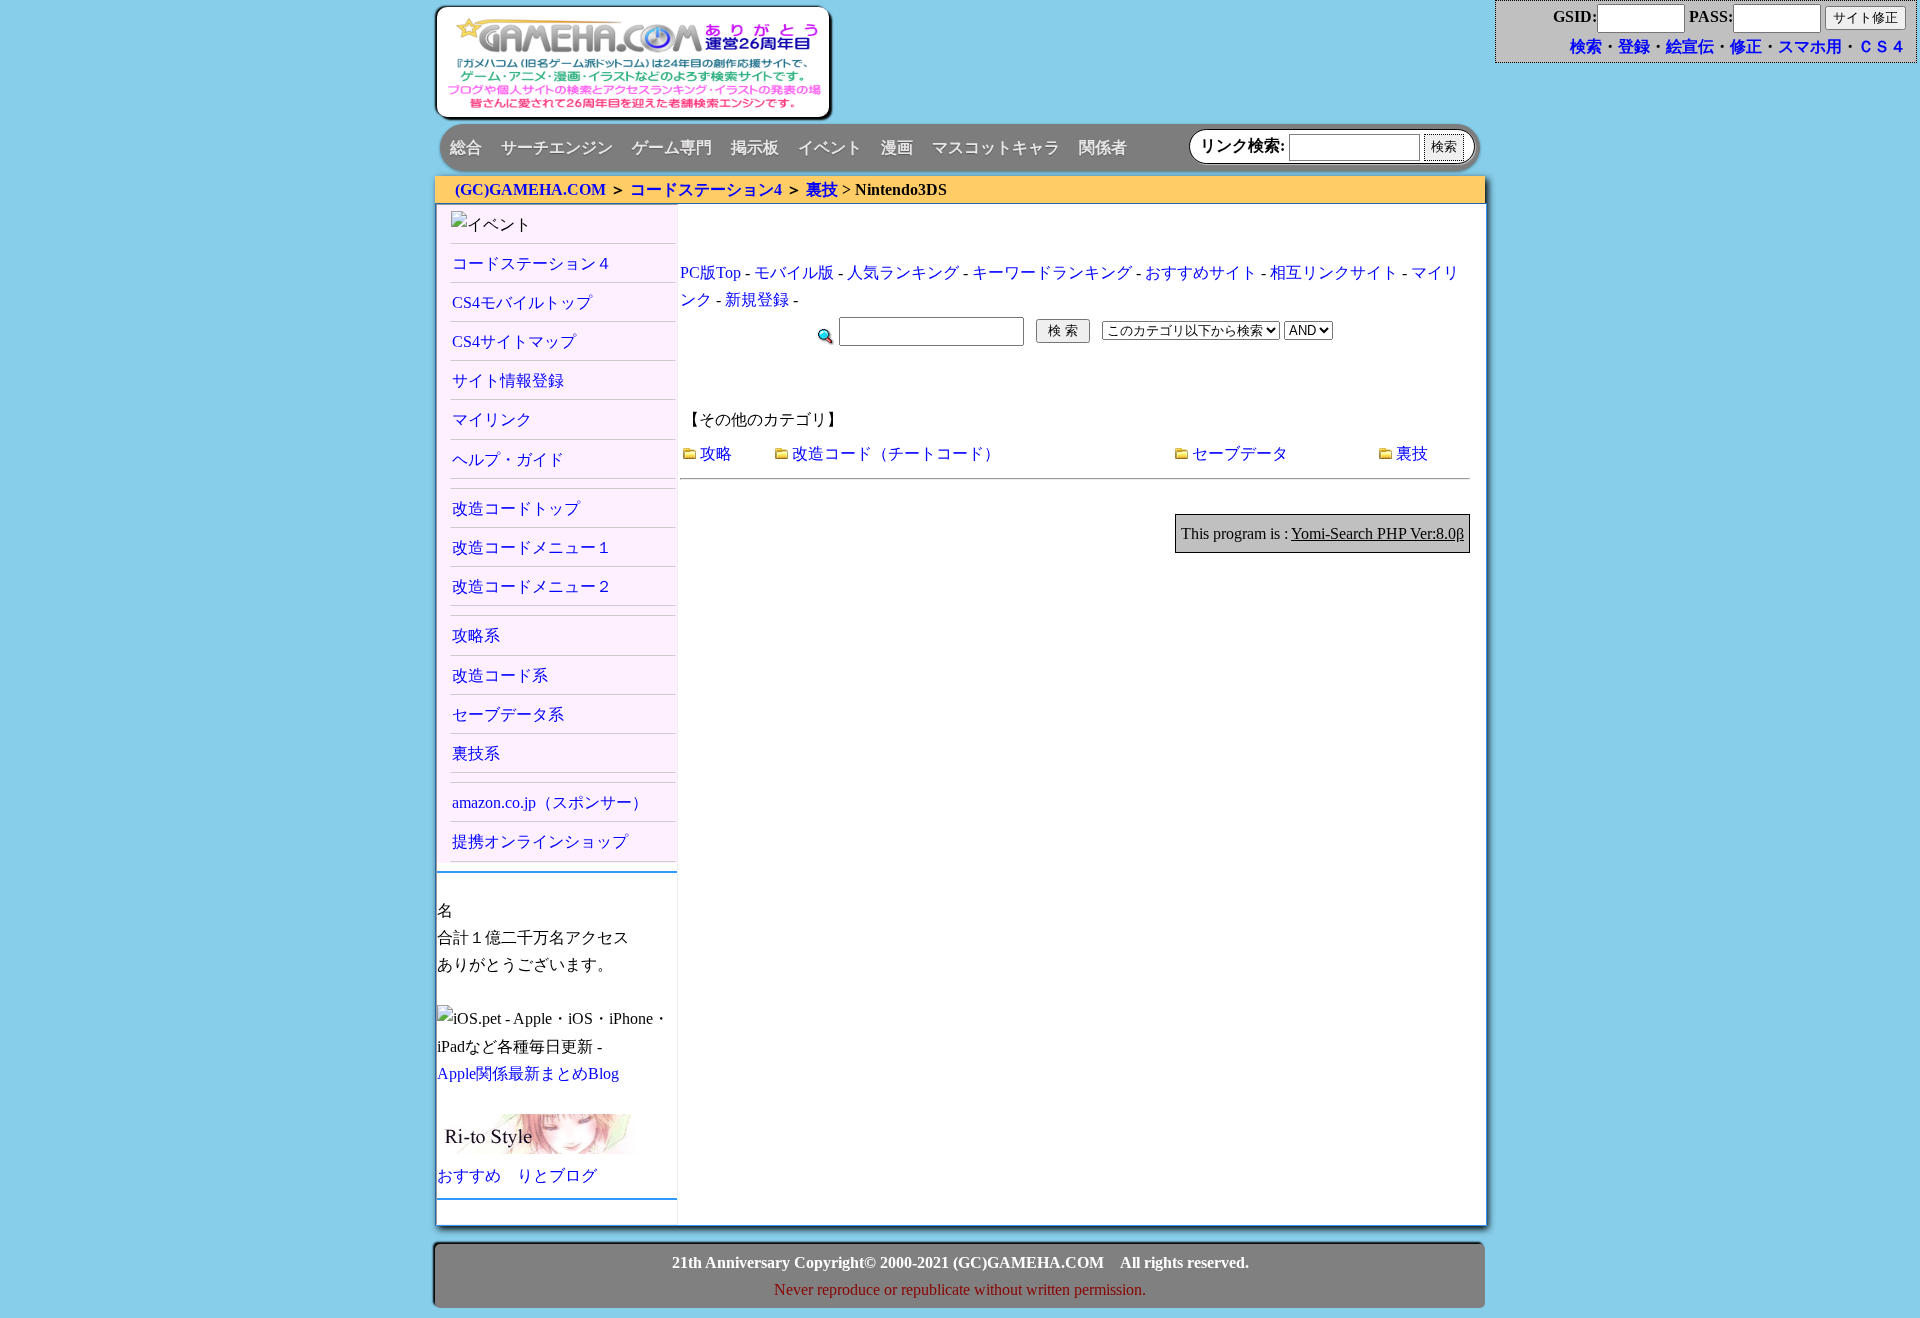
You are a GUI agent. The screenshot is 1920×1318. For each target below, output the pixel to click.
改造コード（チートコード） (896, 453)
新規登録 (757, 299)
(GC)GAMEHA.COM (530, 189)
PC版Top (710, 272)
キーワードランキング (1052, 272)
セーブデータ (1240, 453)
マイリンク (492, 419)
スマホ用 (1810, 46)
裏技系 (476, 753)
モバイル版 (794, 272)
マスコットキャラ (996, 147)
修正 (1746, 46)
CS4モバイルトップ (522, 302)
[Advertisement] (1155, 70)
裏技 (822, 189)
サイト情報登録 (508, 380)
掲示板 (755, 147)
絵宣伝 (1690, 46)
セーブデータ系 (508, 714)
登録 (1634, 46)
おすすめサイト (1201, 272)
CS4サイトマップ (514, 341)
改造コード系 (500, 675)
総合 (466, 147)
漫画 (897, 147)
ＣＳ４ (1882, 46)
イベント (830, 147)
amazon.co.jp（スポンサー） (550, 802)
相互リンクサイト (1334, 272)
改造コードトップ (516, 508)
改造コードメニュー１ (532, 547)
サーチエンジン (557, 147)
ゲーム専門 (672, 147)
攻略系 (476, 635)
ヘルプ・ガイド (508, 459)
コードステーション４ (532, 263)
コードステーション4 (706, 189)
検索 (1586, 46)
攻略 (716, 453)
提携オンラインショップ (540, 841)
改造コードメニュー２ (532, 586)
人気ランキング (903, 272)
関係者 (1103, 147)
